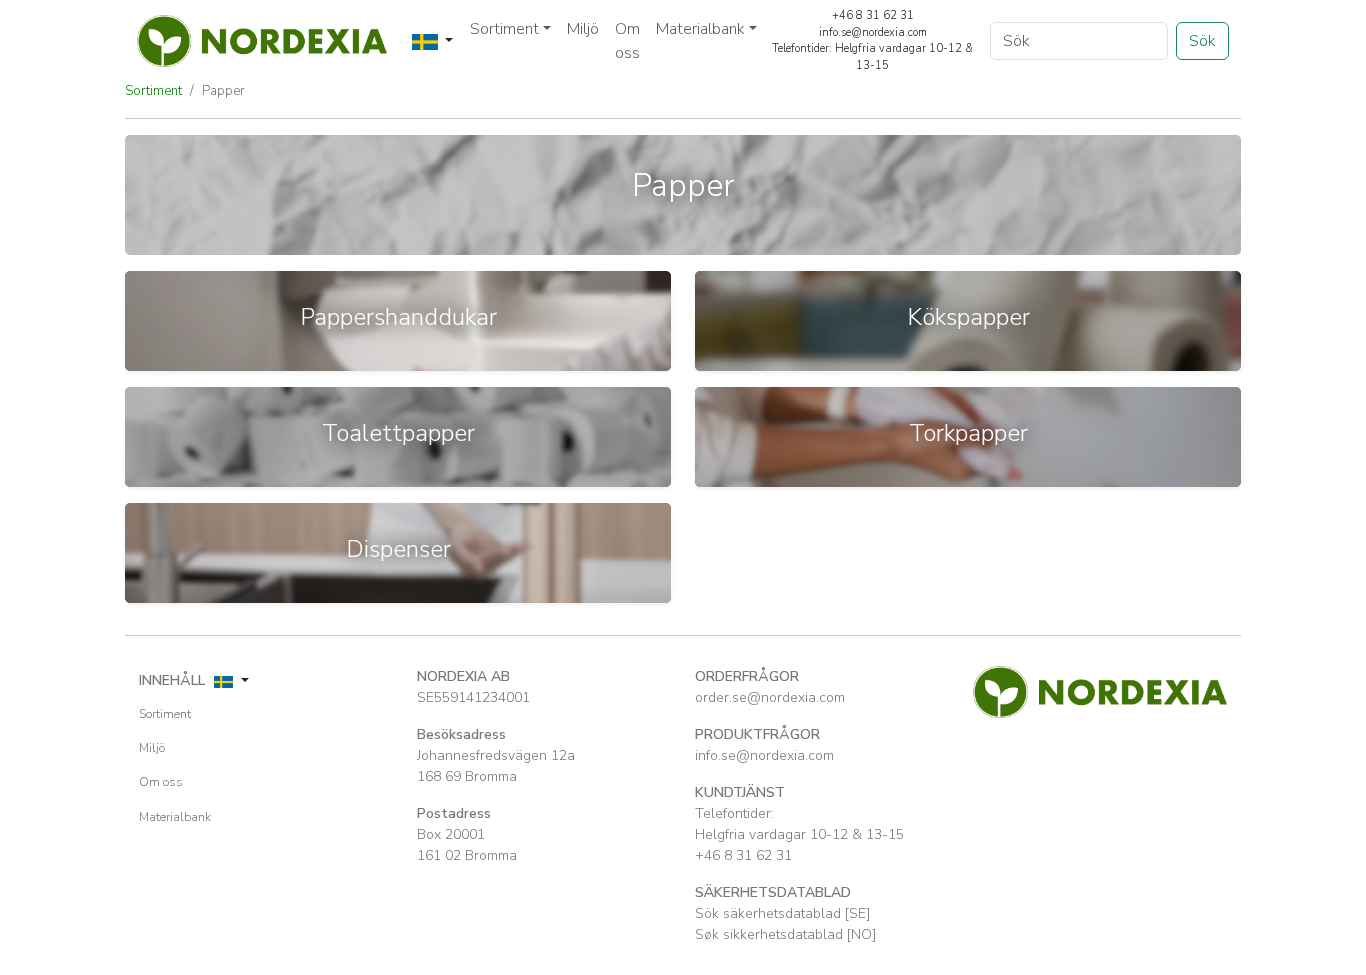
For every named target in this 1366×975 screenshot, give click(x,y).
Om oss (627, 41)
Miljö (583, 29)
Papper (223, 91)
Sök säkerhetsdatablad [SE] (782, 913)
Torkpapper (968, 433)
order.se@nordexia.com (770, 697)
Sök (1202, 41)
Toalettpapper (398, 433)
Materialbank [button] (700, 29)
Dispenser (398, 549)
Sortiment (153, 91)
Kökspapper (968, 317)
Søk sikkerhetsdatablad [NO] (785, 934)
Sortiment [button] (504, 29)
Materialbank (175, 817)
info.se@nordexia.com (764, 755)
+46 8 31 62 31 (743, 855)
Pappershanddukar (398, 317)
